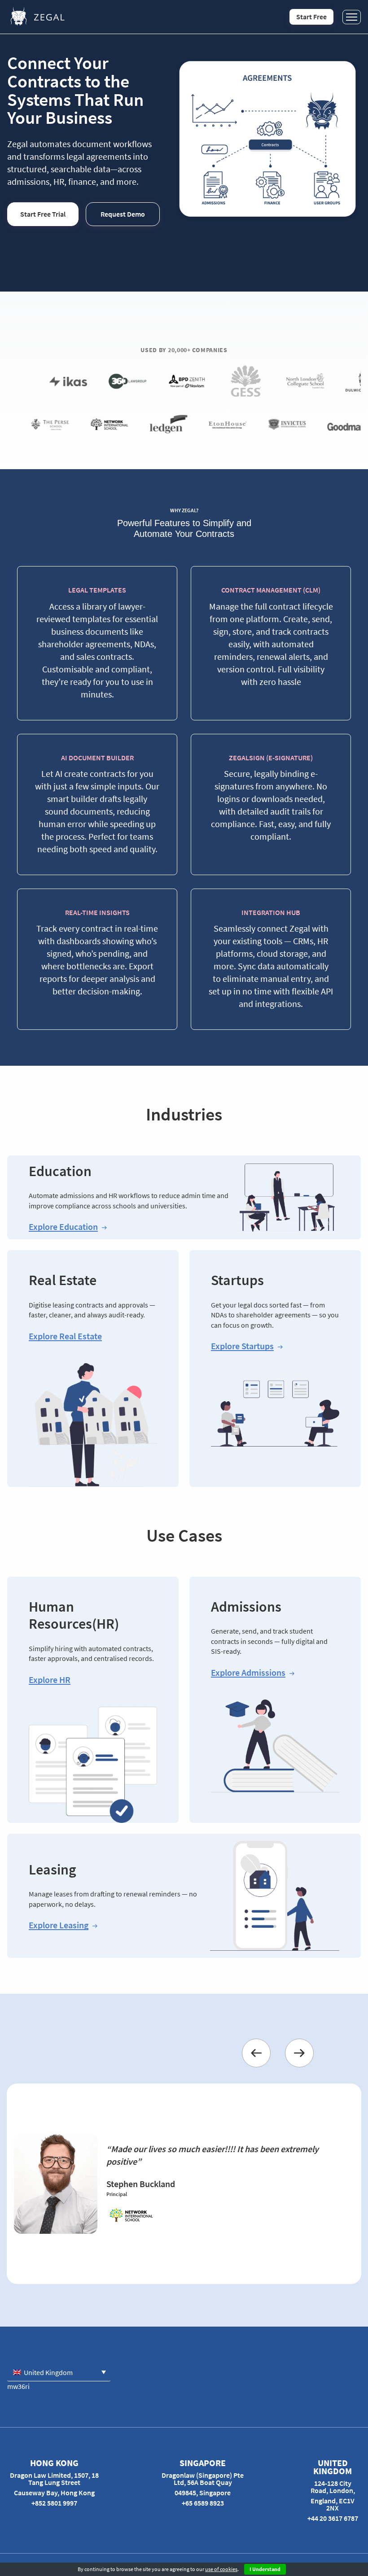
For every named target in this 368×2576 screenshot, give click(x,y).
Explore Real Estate (65, 1336)
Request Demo (123, 214)
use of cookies (221, 2569)
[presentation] (256, 2053)
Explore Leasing (59, 1925)
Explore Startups (242, 1346)
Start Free (311, 17)
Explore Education (63, 1227)
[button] (59, 2372)
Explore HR (50, 1680)
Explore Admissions (248, 1673)
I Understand (265, 2569)
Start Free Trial (43, 214)
